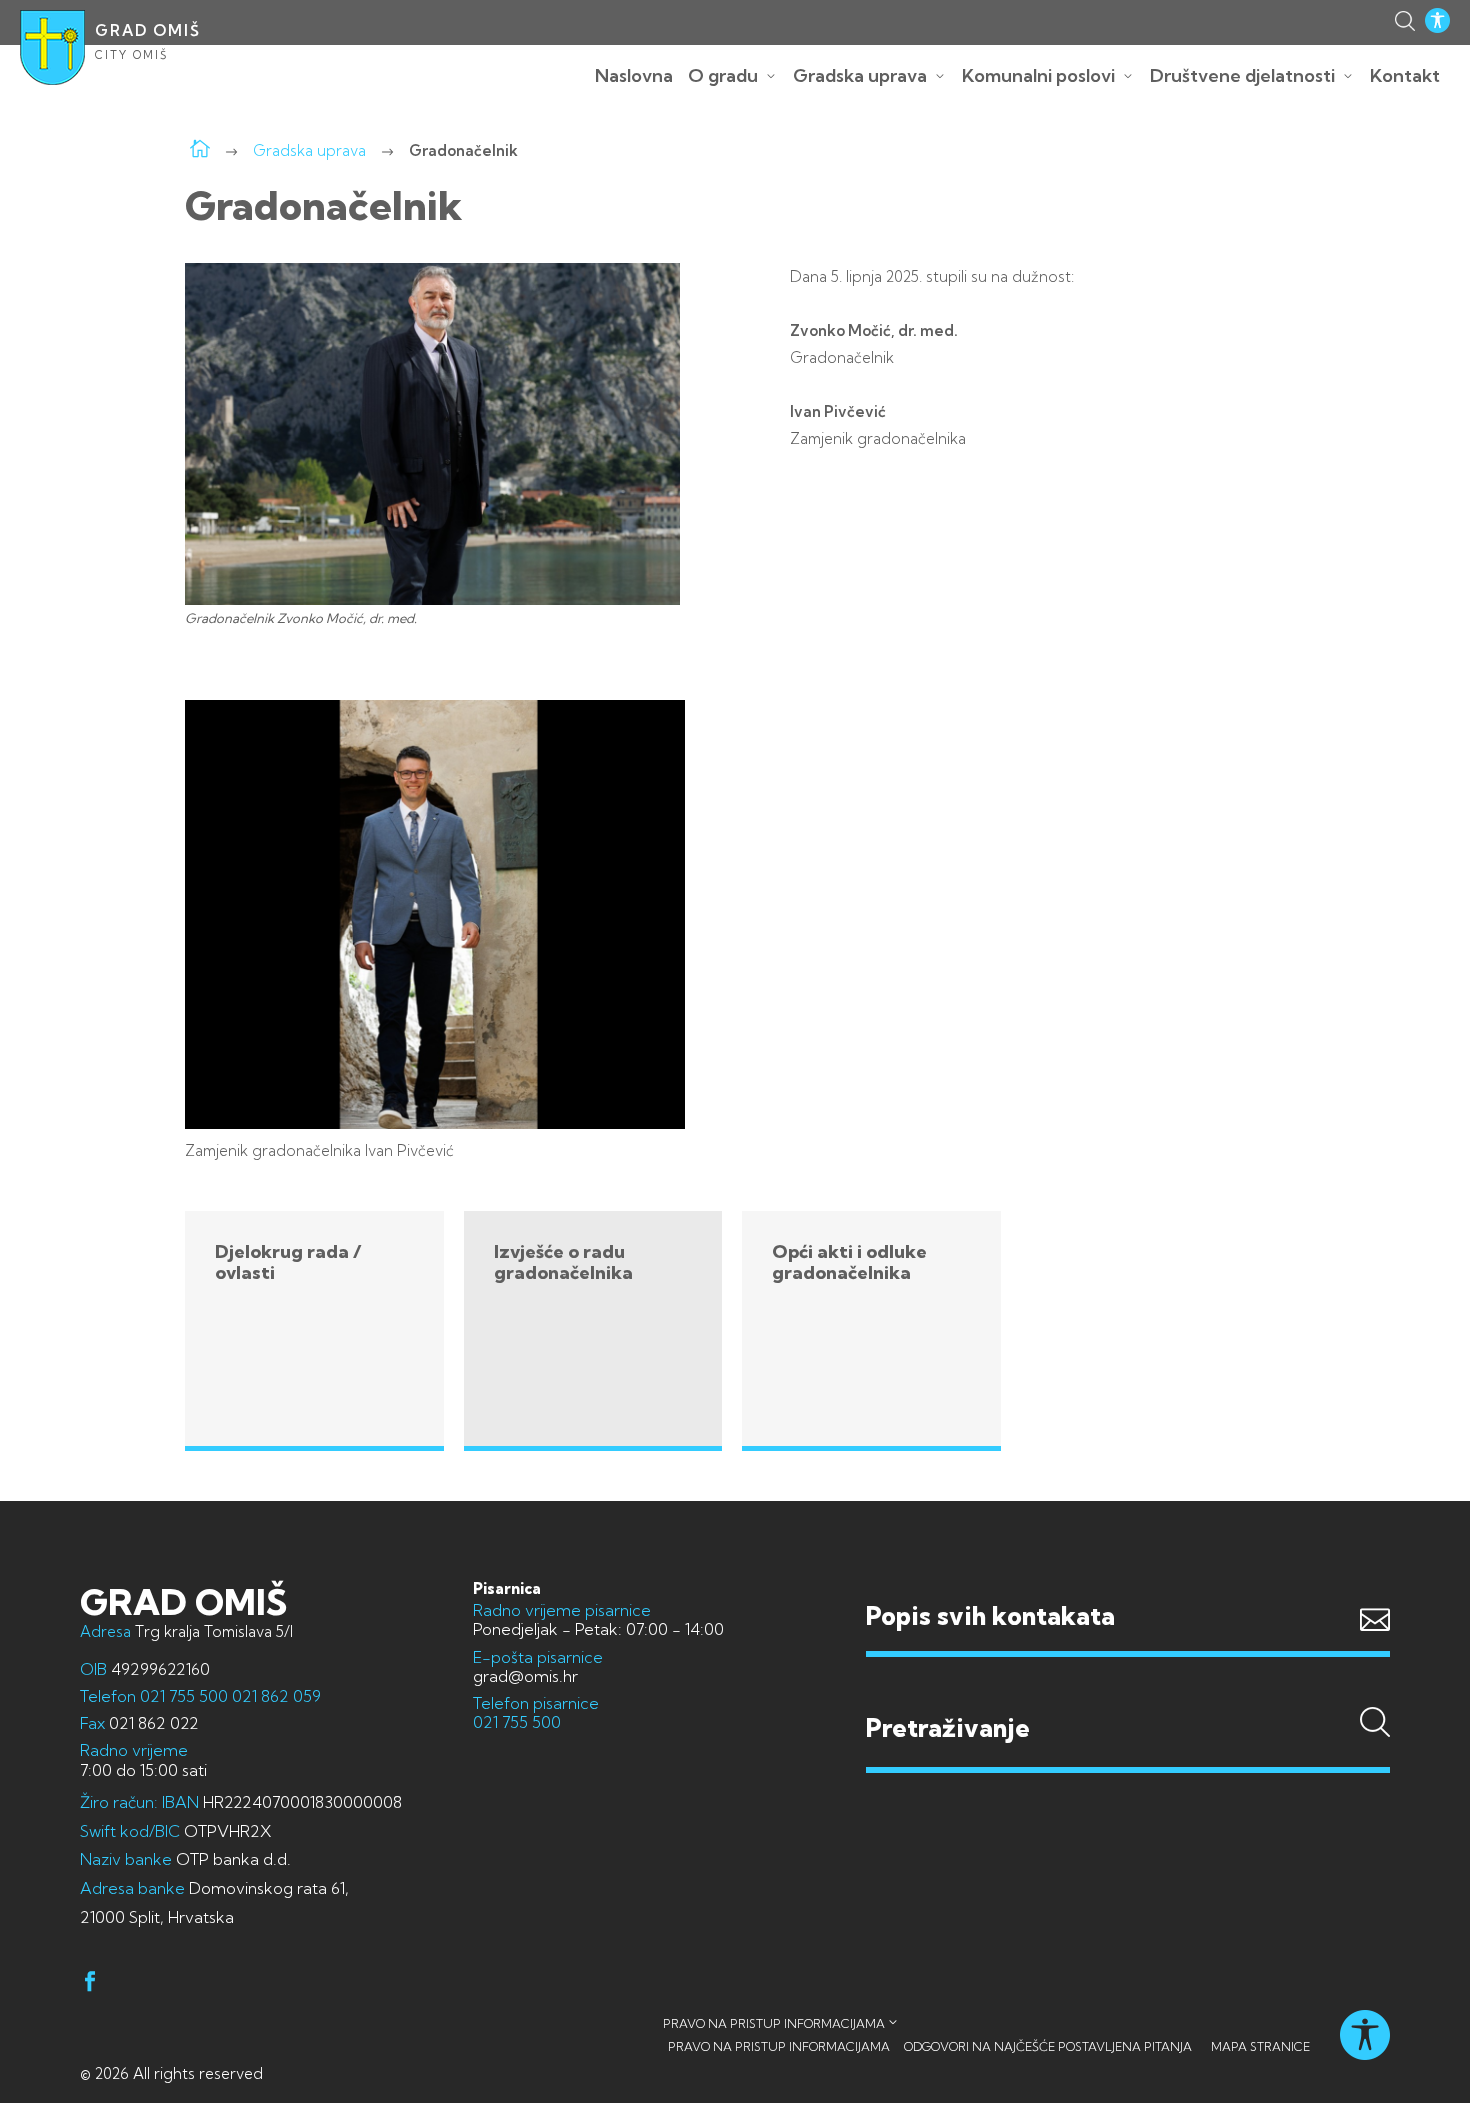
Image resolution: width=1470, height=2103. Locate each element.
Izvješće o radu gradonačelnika (563, 1262)
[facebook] (90, 1984)
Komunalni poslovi (1038, 75)
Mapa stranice (1260, 2046)
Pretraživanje (1128, 1690)
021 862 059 (274, 1696)
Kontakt (1405, 75)
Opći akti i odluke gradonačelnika (849, 1262)
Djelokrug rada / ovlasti (288, 1262)
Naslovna (634, 75)
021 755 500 (184, 1696)
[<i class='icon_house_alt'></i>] (200, 150)
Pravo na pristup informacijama (774, 2023)
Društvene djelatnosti (1242, 75)
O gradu (723, 75)
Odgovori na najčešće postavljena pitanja (1048, 2046)
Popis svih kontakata (990, 1615)
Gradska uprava (860, 75)
